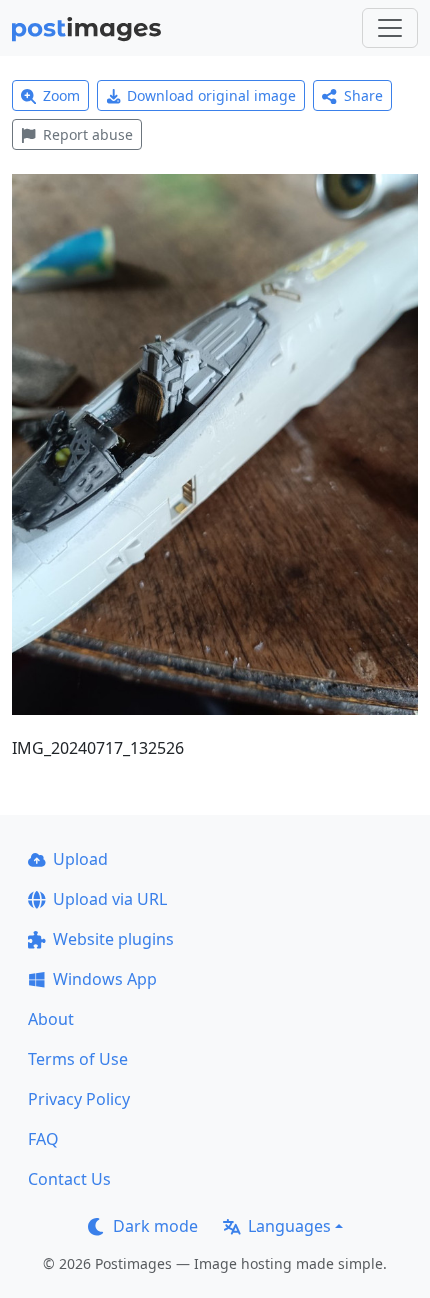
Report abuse (88, 134)
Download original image (211, 95)
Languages (289, 1226)
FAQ (43, 1139)
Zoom (61, 95)
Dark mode (155, 1226)
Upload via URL (110, 899)
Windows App (105, 979)
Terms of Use (78, 1059)
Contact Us (69, 1179)
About (51, 1019)
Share (363, 95)
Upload (80, 859)
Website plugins (113, 939)
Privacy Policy (79, 1099)
